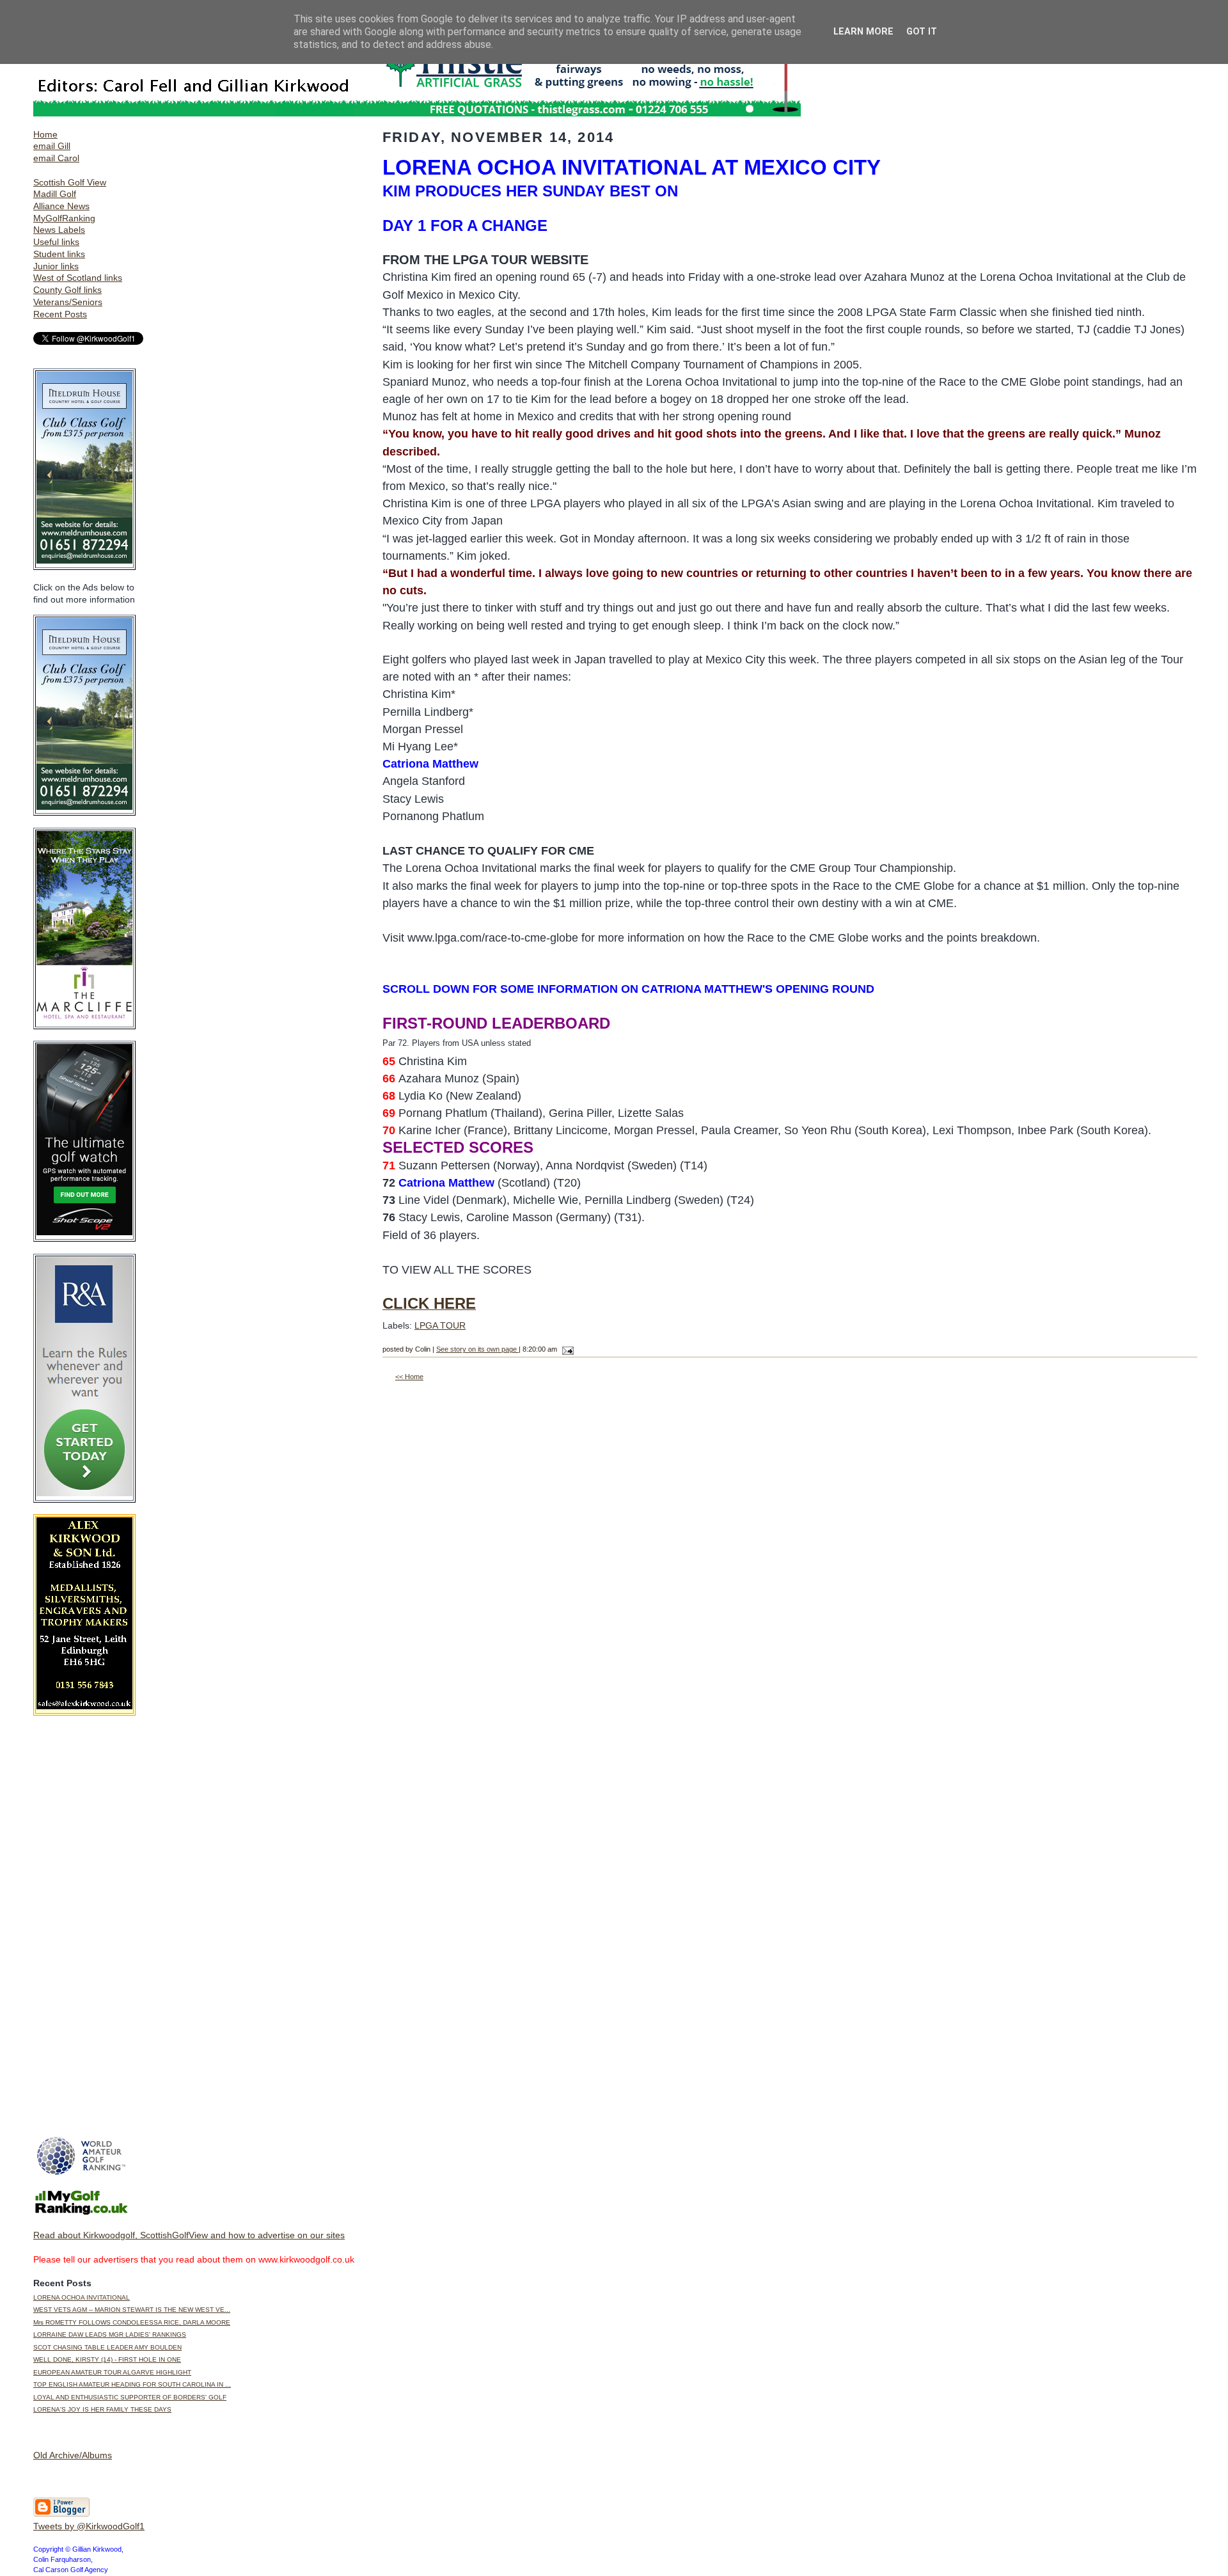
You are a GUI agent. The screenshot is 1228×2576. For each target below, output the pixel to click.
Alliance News (61, 206)
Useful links (56, 242)
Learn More (863, 32)
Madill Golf (55, 194)
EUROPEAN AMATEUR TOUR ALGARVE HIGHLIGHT (112, 2372)
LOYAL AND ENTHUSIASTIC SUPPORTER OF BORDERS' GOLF (130, 2397)
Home (45, 134)
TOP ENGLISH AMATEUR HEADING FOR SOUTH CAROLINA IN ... (132, 2384)
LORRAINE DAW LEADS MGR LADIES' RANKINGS (110, 2335)
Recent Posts (60, 314)
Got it (922, 32)
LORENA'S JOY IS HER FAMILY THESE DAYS (102, 2409)
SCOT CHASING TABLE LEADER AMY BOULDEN (107, 2347)
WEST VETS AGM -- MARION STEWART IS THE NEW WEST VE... (132, 2310)
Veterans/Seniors (68, 302)
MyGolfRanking (64, 218)
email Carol (56, 158)
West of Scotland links (78, 278)
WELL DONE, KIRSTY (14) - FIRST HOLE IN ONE (107, 2359)
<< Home (409, 1377)
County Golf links (67, 290)
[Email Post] (566, 1349)
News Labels (59, 230)
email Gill (52, 146)
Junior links (56, 266)
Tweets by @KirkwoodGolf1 (89, 2526)
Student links (59, 254)
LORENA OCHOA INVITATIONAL (82, 2297)
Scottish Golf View (70, 182)
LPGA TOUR (440, 1325)
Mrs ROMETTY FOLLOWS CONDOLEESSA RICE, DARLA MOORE (132, 2322)
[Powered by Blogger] (61, 2514)
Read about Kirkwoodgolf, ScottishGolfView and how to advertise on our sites (189, 2235)
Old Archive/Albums (73, 2455)
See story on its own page (477, 1349)
